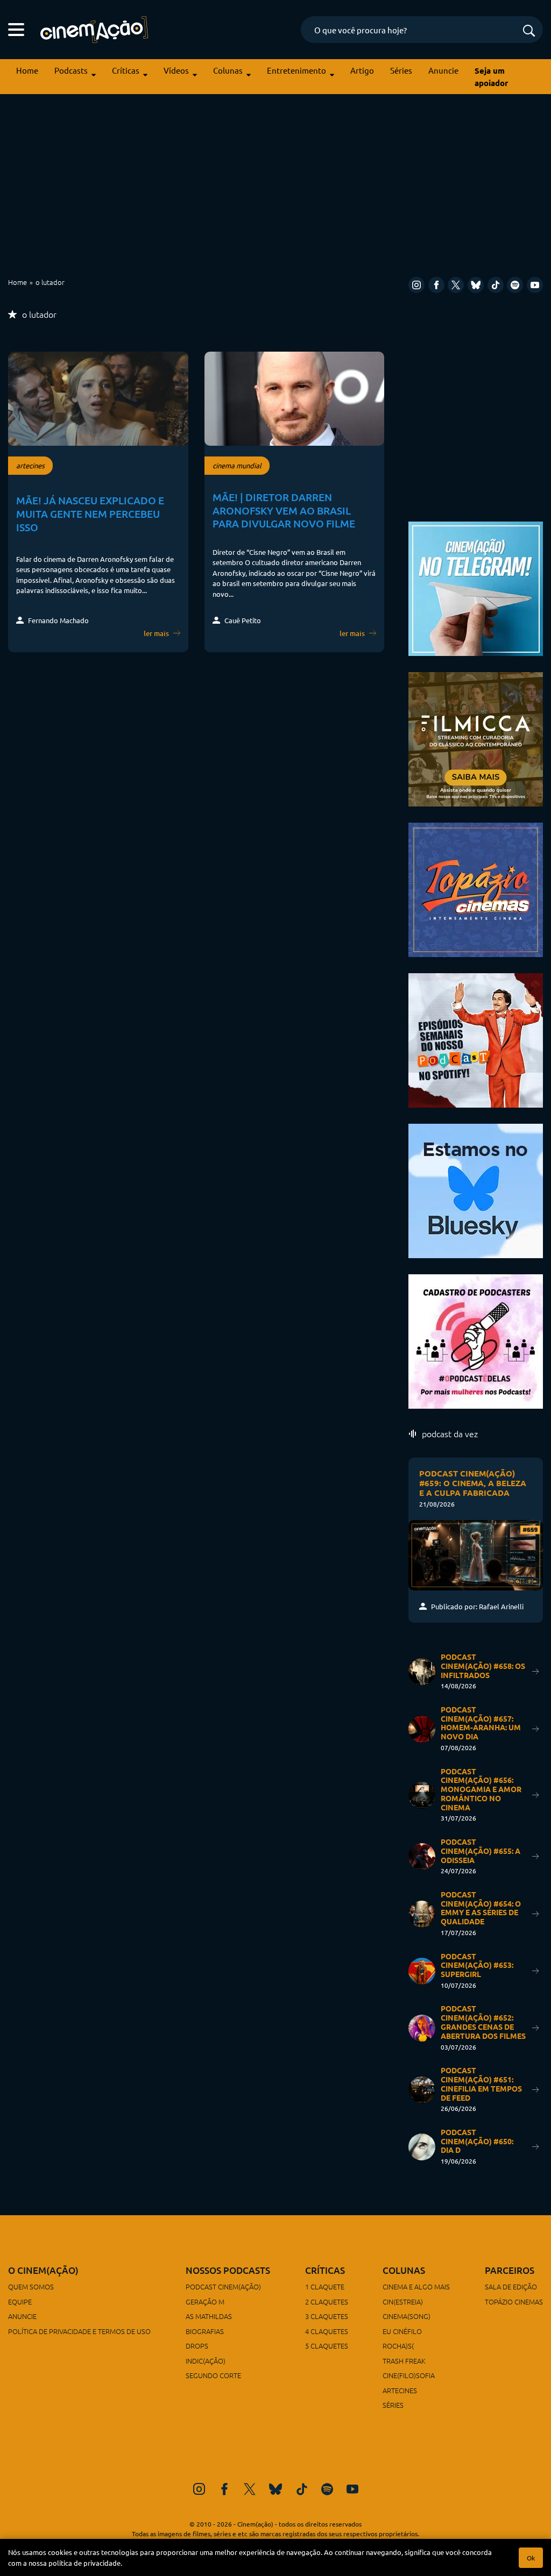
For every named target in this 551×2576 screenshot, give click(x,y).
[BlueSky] (476, 285)
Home (27, 70)
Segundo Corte (213, 2375)
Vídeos (176, 70)
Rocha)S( (398, 2346)
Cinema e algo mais (416, 2286)
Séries (401, 70)
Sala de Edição (511, 2286)
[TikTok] (496, 285)
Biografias (205, 2331)
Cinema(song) (407, 2316)
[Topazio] (476, 888)
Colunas (228, 70)
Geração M (205, 2302)
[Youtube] (535, 285)
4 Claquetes (327, 2331)
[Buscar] (529, 31)
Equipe (20, 2302)
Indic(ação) (206, 2361)
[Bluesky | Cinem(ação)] (476, 1189)
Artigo (362, 70)
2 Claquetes (327, 2302)
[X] (456, 285)
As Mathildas (209, 2316)
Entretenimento (296, 70)
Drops (197, 2346)
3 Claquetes (327, 2316)
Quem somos (31, 2286)
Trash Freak (404, 2361)
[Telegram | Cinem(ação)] (476, 587)
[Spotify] (515, 285)
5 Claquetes (327, 2346)
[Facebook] (436, 285)
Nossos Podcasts (228, 2270)
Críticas (126, 70)
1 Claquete (325, 2286)
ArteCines (400, 2390)
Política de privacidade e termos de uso (79, 2331)
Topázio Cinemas (514, 2302)
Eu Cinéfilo (402, 2331)
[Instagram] (416, 285)
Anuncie (443, 70)
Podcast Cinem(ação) (223, 2286)
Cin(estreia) (403, 2302)
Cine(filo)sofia (409, 2375)
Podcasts (71, 70)
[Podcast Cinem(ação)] (476, 1039)
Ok (531, 2558)
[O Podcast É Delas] (476, 1340)
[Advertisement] (275, 185)
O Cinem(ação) (43, 2270)
